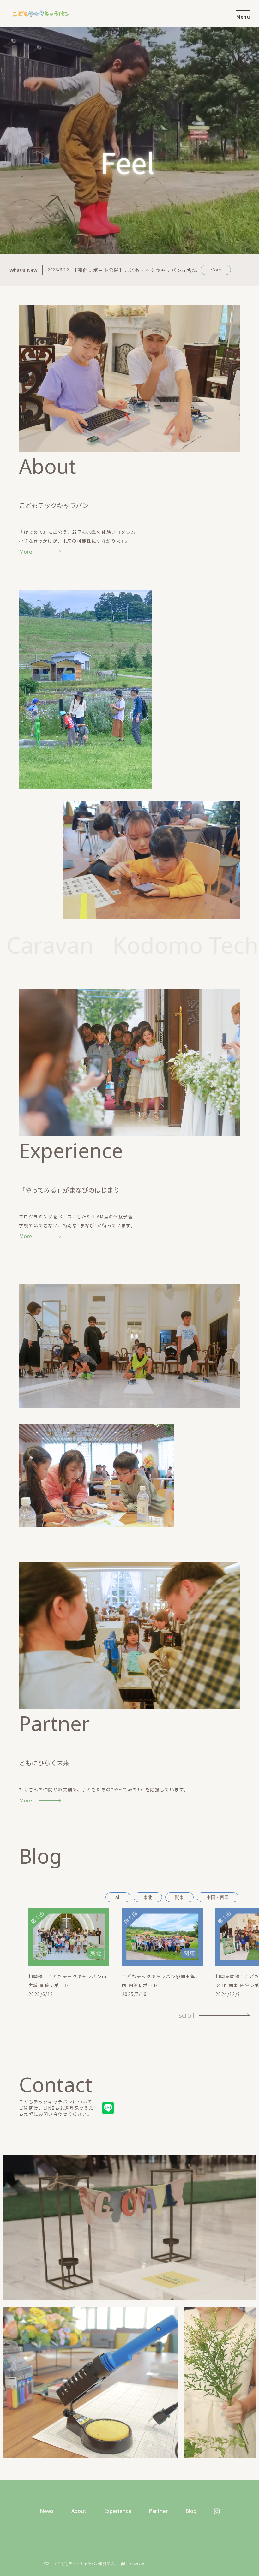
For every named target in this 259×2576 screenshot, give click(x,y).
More (216, 270)
